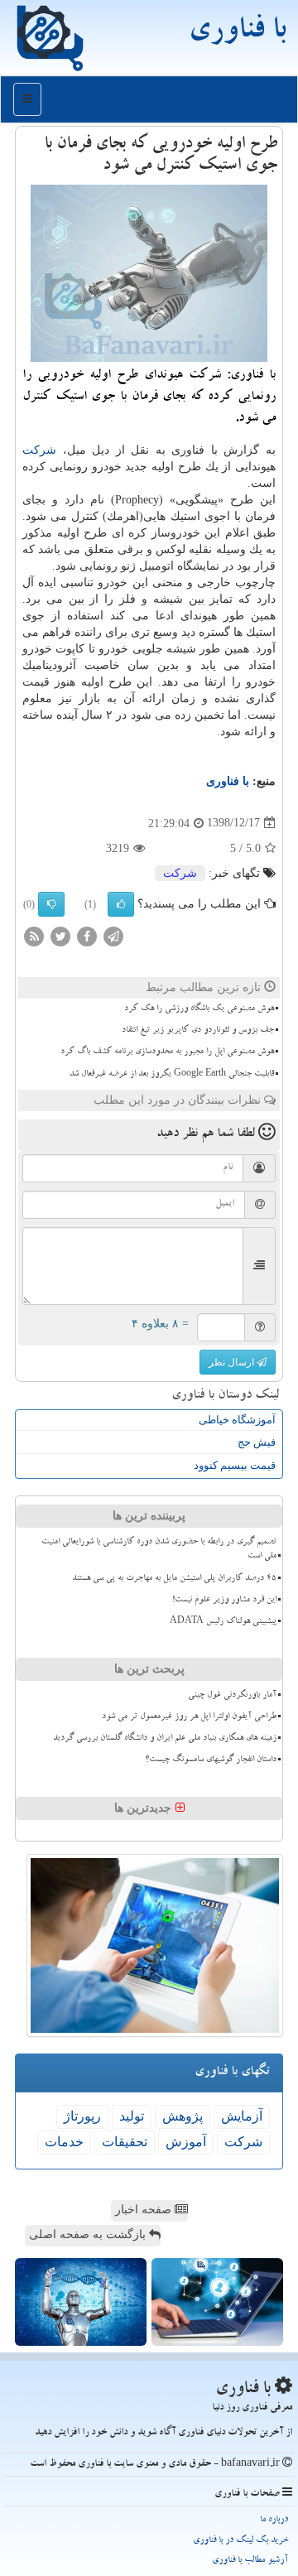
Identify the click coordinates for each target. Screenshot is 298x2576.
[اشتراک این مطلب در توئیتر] (60, 935)
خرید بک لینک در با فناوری (240, 2541)
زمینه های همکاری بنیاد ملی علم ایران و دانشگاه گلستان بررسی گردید (165, 1739)
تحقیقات (125, 2142)
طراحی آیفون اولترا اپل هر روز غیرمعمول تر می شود (189, 1717)
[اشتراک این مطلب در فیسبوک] (87, 935)
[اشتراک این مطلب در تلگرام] (113, 935)
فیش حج (257, 1442)
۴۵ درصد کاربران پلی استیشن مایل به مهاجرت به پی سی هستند (174, 1579)
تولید (132, 2116)
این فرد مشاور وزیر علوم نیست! (224, 1601)
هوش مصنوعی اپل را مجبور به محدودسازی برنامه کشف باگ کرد (167, 1052)
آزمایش (242, 2116)
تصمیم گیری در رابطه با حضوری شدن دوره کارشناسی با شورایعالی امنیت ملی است (159, 1550)
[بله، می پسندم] (121, 904)
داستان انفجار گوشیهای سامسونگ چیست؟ (211, 1760)
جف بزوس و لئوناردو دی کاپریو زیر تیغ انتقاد (198, 1031)
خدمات (64, 2142)
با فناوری (237, 33)
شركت (39, 450)
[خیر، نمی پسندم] (51, 904)
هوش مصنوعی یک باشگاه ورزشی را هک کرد (199, 1009)
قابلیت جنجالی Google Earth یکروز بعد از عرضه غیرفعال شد (172, 1075)
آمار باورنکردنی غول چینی (232, 1696)
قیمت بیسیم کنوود (235, 1465)
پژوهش (183, 2116)
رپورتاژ (82, 2116)
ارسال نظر (233, 1362)
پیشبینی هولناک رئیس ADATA (223, 1622)
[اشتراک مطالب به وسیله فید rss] (34, 935)
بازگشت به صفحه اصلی (89, 2234)
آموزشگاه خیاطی (237, 1420)
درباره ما (274, 2520)
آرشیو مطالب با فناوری (250, 2561)
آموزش (186, 2142)
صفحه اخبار (145, 2210)
